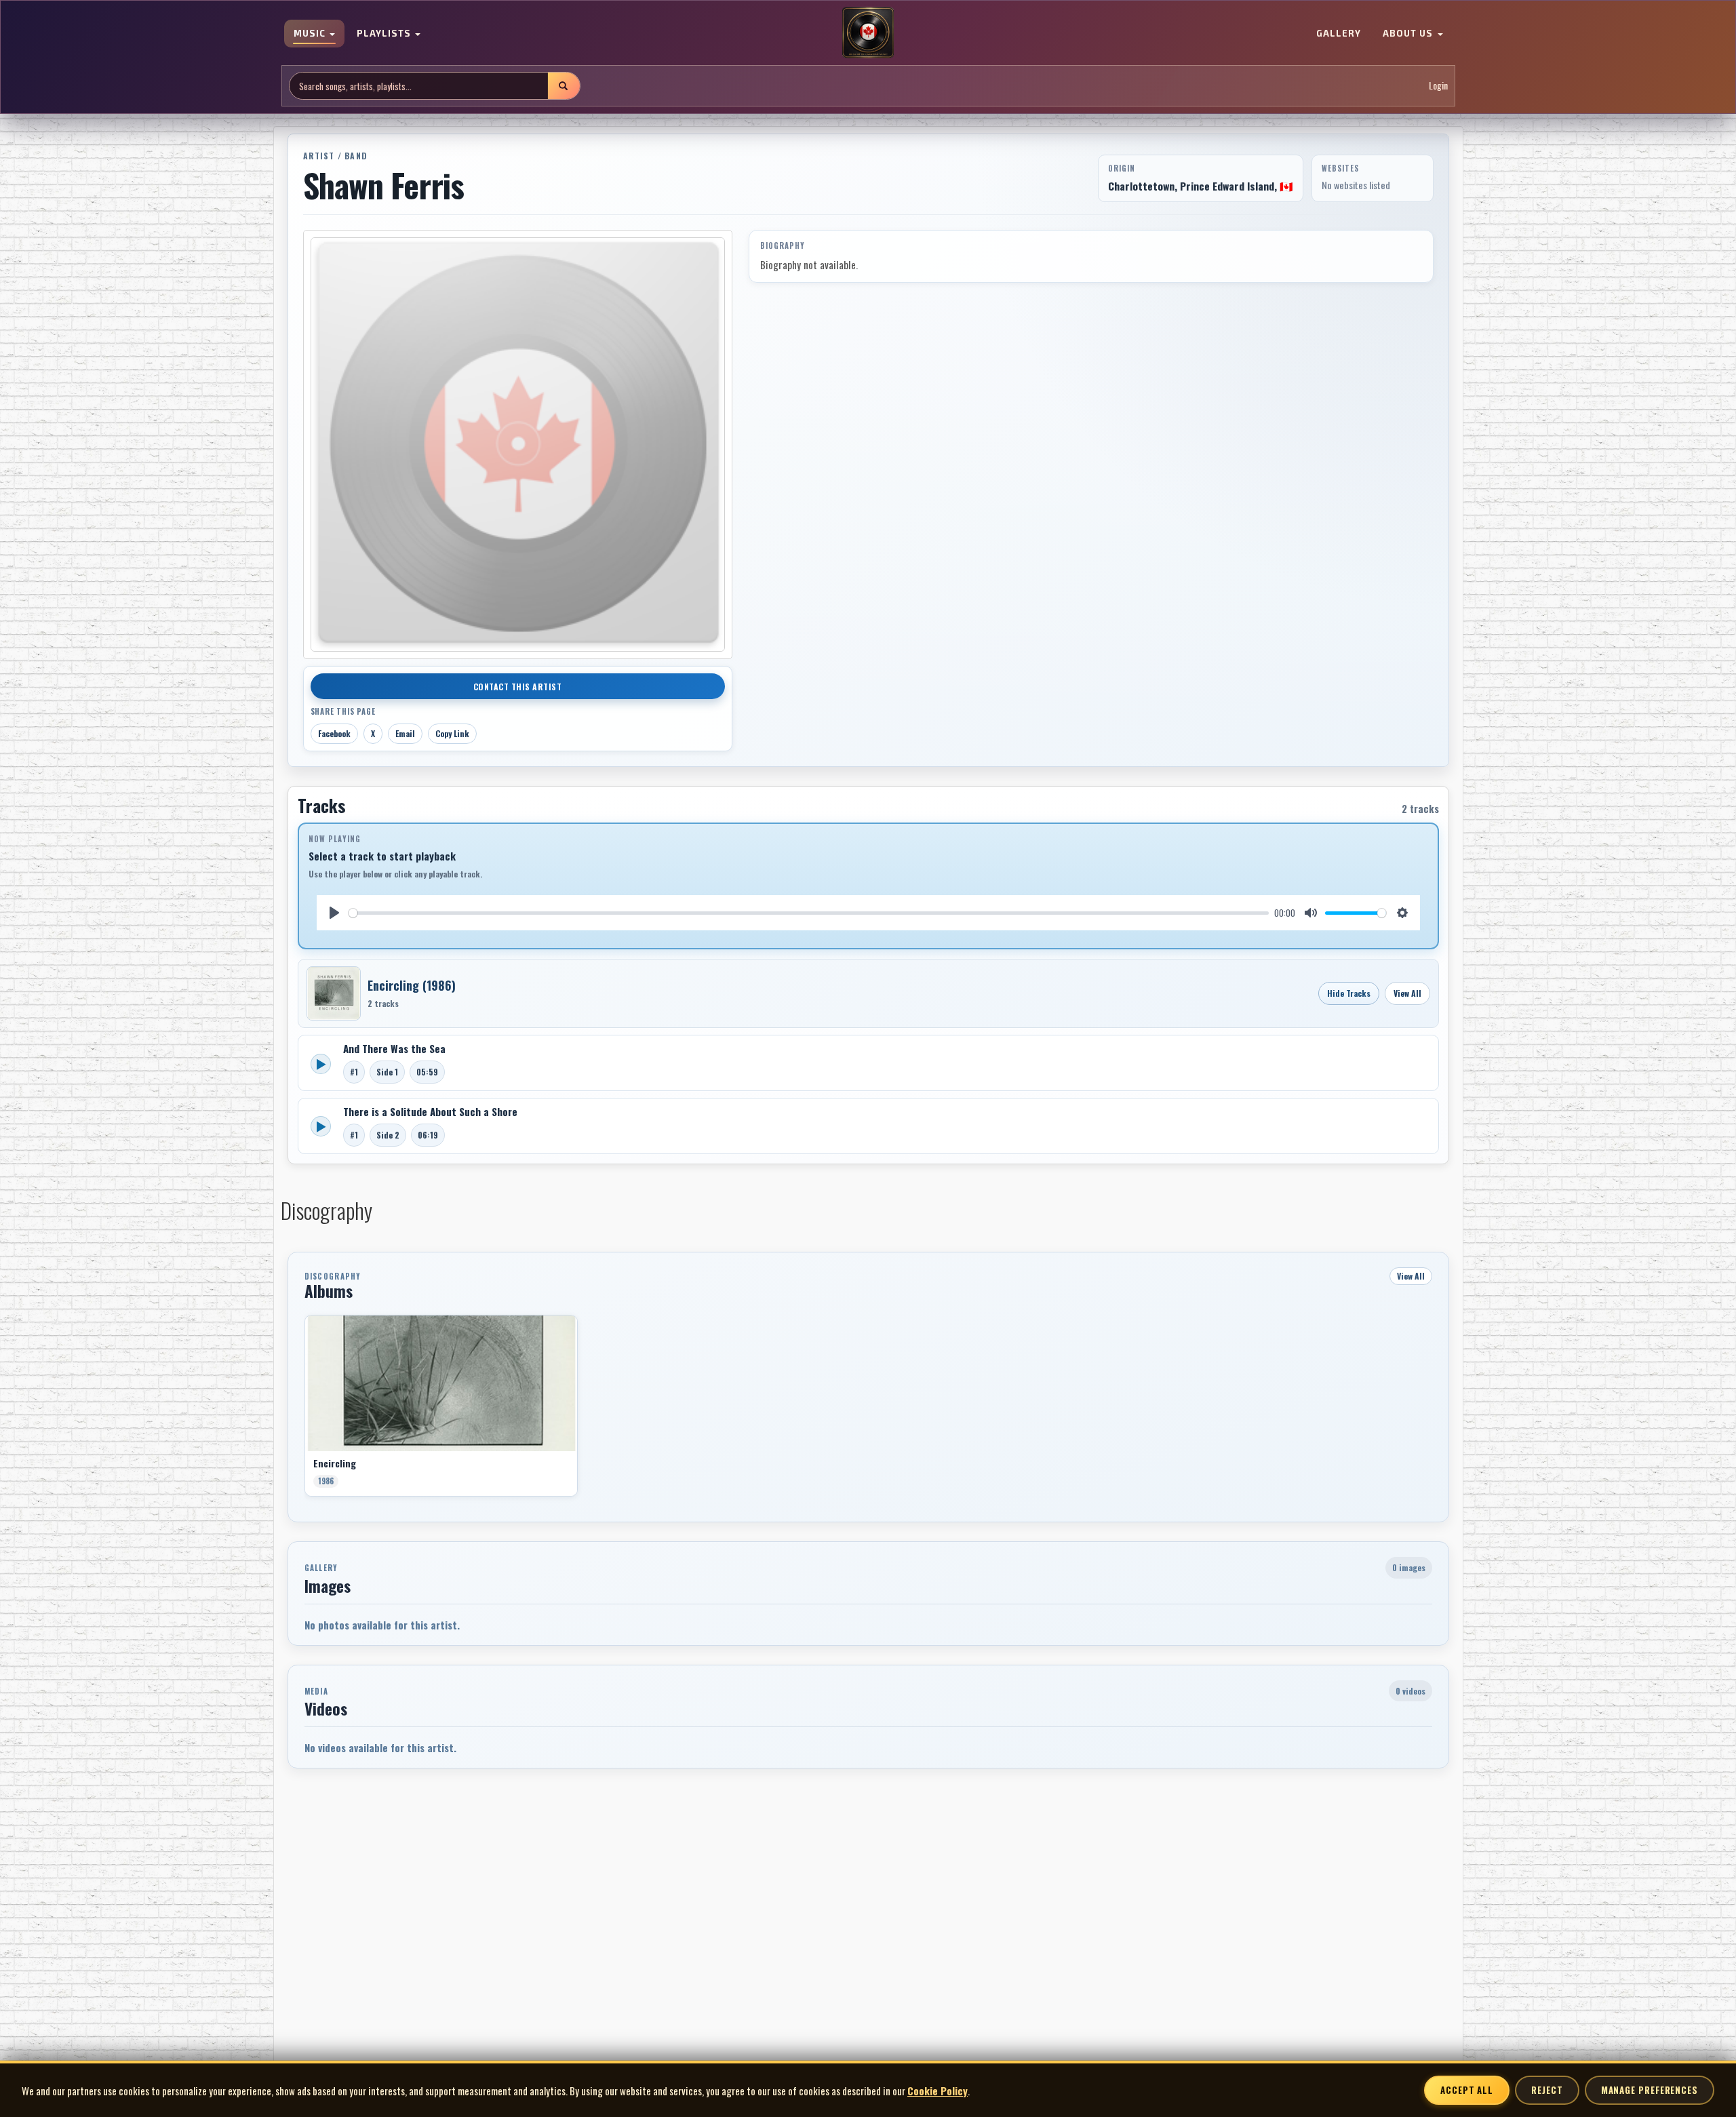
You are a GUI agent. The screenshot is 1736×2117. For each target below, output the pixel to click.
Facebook (334, 733)
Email (405, 733)
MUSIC (311, 34)
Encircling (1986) (412, 985)
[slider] (809, 913)
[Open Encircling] (334, 993)
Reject (1547, 2090)
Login (1438, 86)
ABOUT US (1409, 34)
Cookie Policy (938, 2091)
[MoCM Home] (868, 33)
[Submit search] (564, 86)
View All (1407, 993)
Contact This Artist (518, 687)
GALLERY (1339, 34)
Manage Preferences (1650, 2090)
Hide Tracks (1349, 993)
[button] (304, 1410)
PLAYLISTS (385, 34)
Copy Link (452, 733)
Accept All (1467, 2090)
